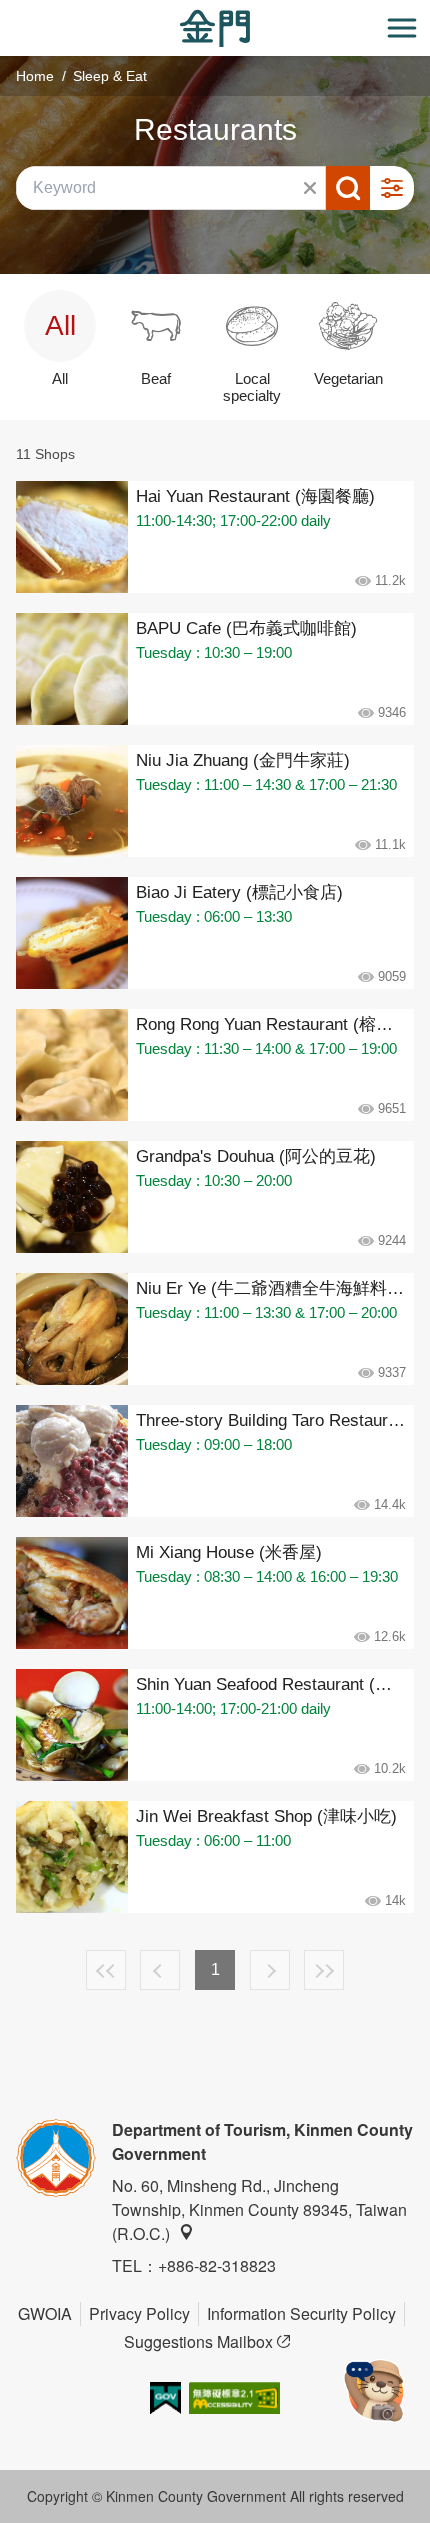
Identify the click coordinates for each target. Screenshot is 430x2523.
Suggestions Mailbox (198, 2341)
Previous (160, 1970)
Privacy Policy (139, 2313)
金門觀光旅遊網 (215, 28)
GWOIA (45, 2313)
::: (6, 11)
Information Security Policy (301, 2313)
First (106, 1970)
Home (35, 76)
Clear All (310, 188)
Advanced (392, 188)
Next (270, 1970)
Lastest (324, 1970)
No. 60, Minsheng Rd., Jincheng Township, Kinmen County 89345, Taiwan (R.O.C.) (259, 2209)
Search (348, 188)
